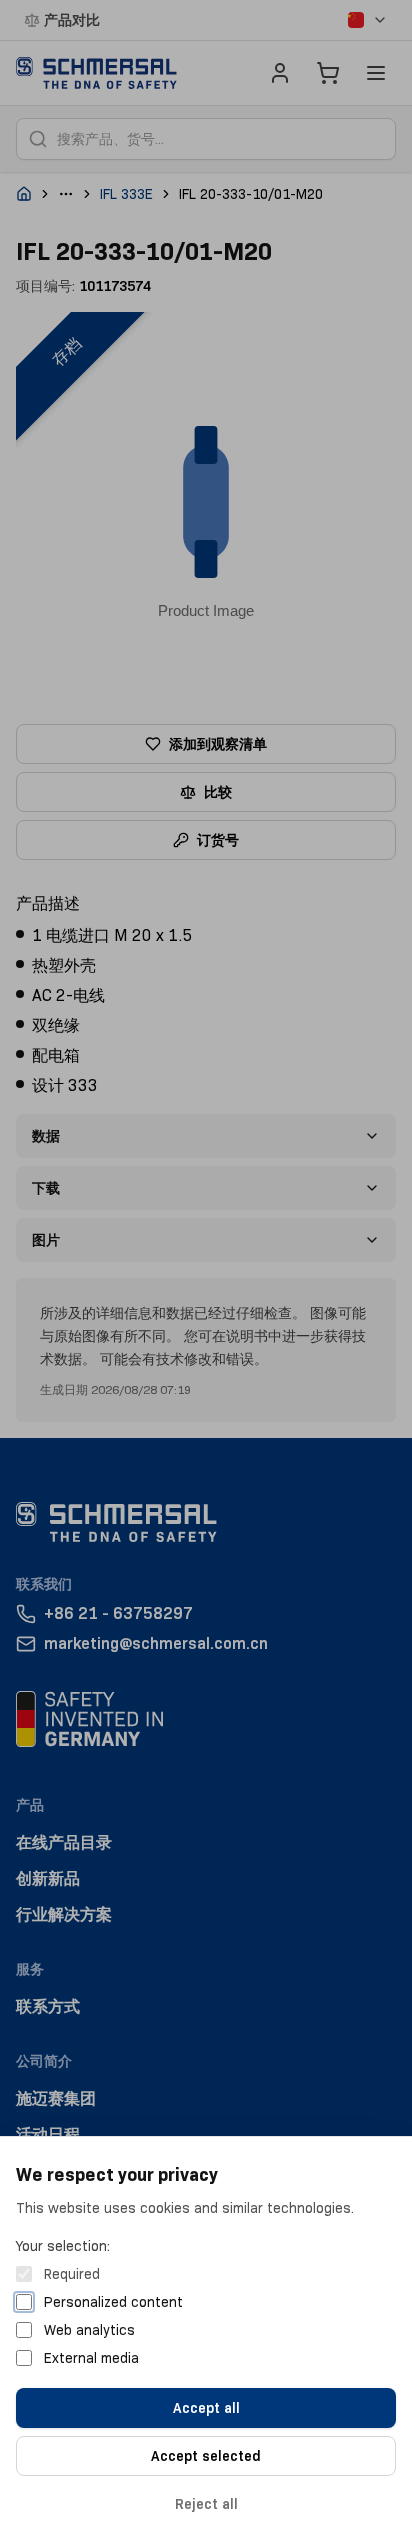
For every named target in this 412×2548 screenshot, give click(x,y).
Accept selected (206, 2456)
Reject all (206, 2504)
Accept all (206, 2408)
